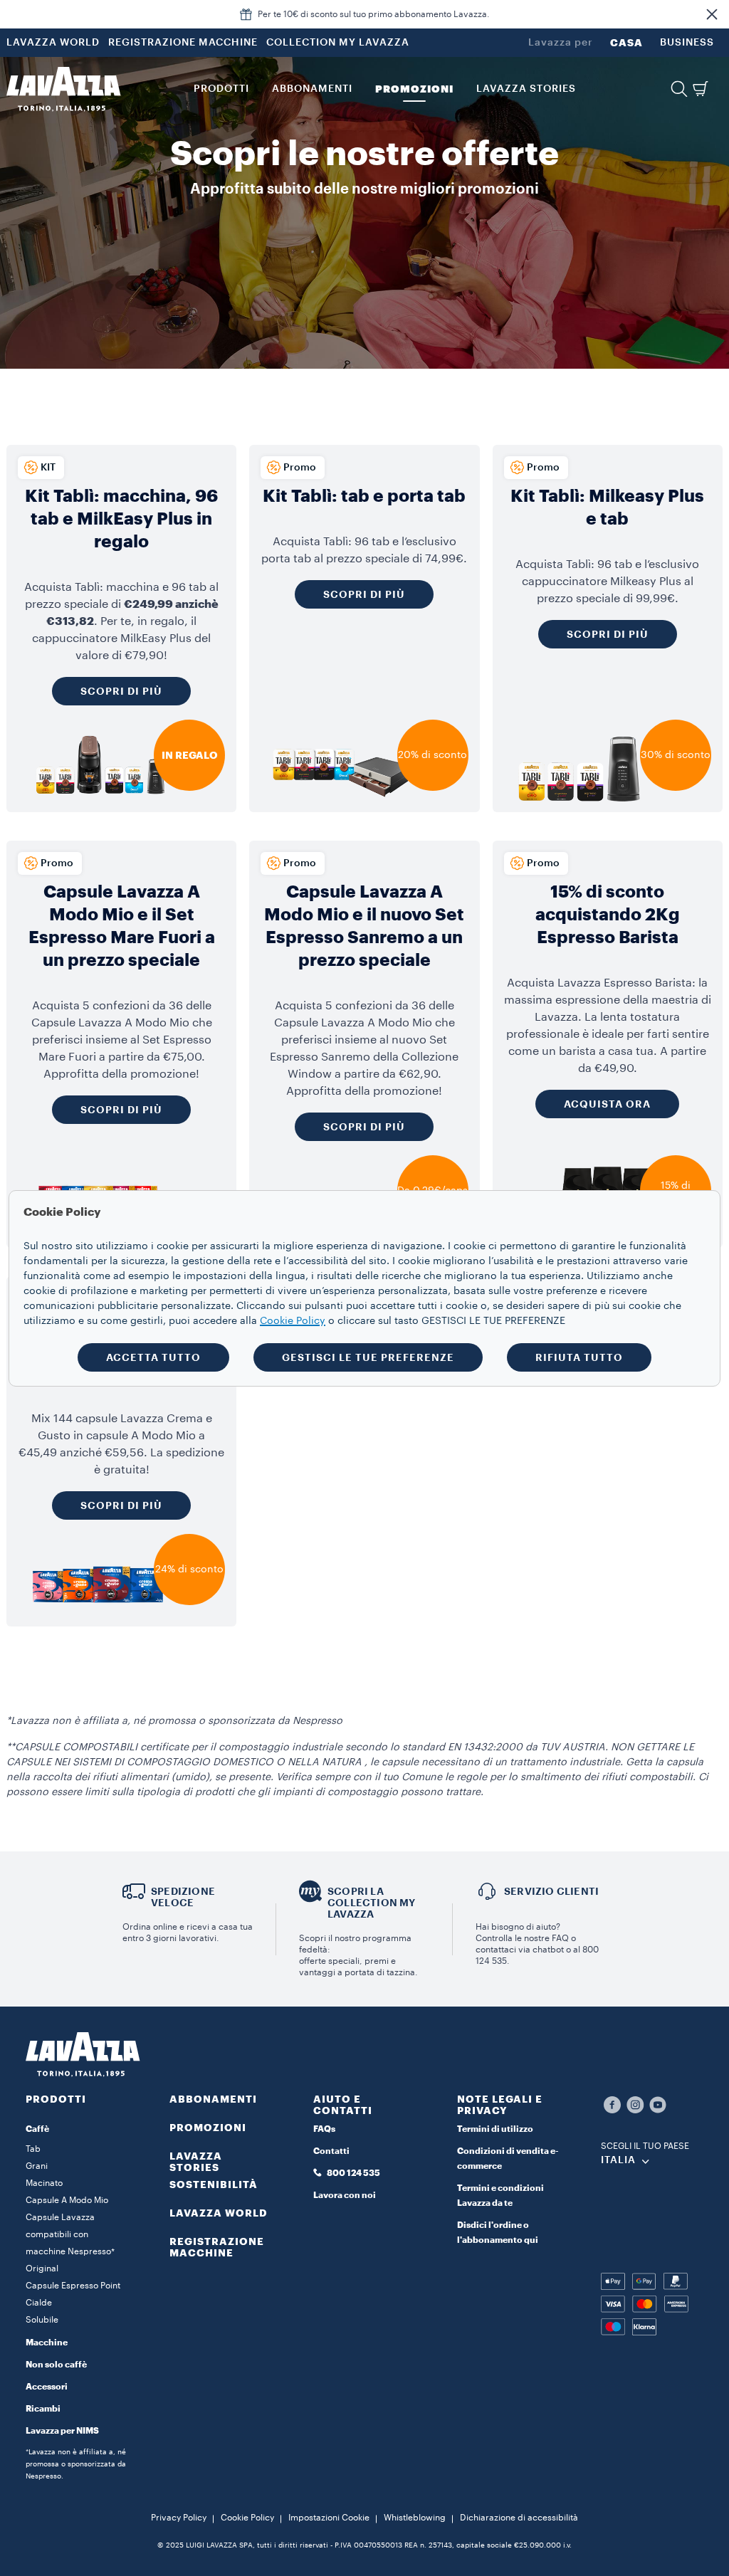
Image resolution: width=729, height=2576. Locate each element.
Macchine (47, 2343)
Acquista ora (607, 1104)
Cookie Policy (247, 2518)
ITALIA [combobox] (618, 2160)
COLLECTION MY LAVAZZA (338, 43)
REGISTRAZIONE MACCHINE (183, 43)
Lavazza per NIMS (62, 2431)
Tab (33, 2149)
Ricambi (43, 2409)
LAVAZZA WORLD (53, 43)
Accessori (47, 2387)
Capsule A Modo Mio (67, 2200)
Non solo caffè (56, 2365)
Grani (37, 2166)
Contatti (331, 2151)
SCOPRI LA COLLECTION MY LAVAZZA (372, 1903)
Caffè (37, 2129)
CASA (626, 43)
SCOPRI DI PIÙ (121, 1110)
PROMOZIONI (208, 2128)
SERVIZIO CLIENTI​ (551, 1891)
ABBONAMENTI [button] (312, 89)
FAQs (324, 2129)
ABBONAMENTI (213, 2099)
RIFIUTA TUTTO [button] (579, 1357)
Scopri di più (121, 691)
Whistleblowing (415, 2518)
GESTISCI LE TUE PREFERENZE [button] (368, 1357)
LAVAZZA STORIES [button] (526, 89)
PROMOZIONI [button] (414, 89)
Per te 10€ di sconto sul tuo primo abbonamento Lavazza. (374, 14)
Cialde (39, 2303)
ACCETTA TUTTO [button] (153, 1357)
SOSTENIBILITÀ (214, 2185)
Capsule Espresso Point (73, 2286)
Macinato (44, 2183)
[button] (712, 14)
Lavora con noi (345, 2195)
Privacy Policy (179, 2518)
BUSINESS (687, 43)
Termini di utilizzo (495, 2129)
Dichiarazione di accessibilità (519, 2518)
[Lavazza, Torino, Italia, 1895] (63, 89)
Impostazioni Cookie (329, 2518)
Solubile (42, 2320)
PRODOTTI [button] (221, 89)
